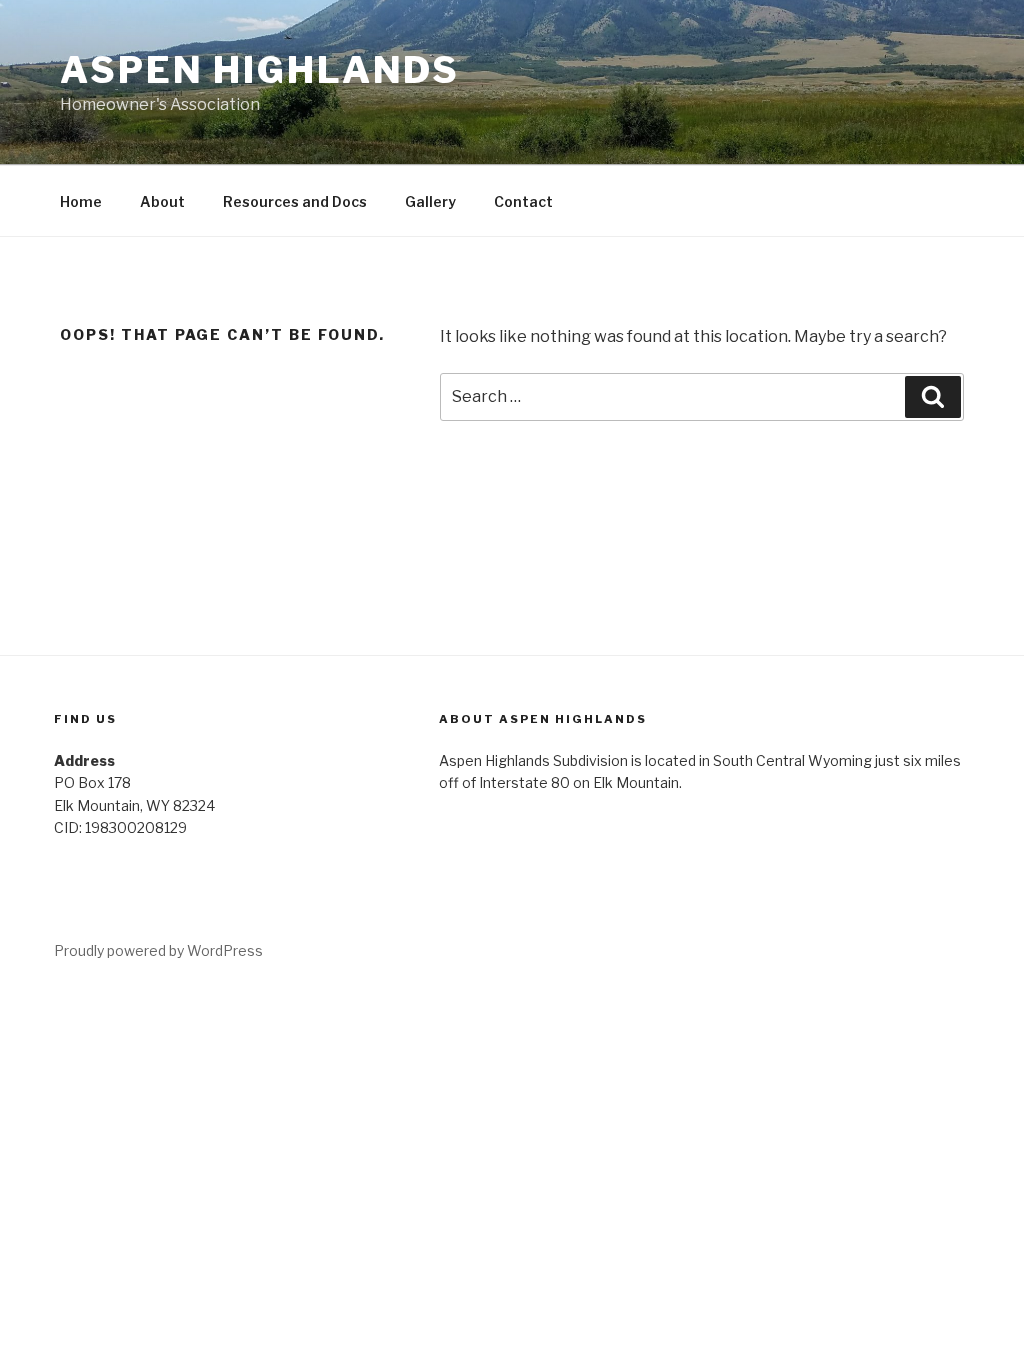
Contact (523, 201)
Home (81, 201)
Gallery (430, 201)
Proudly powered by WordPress (158, 950)
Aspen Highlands (260, 70)
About (162, 201)
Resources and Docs (295, 201)
